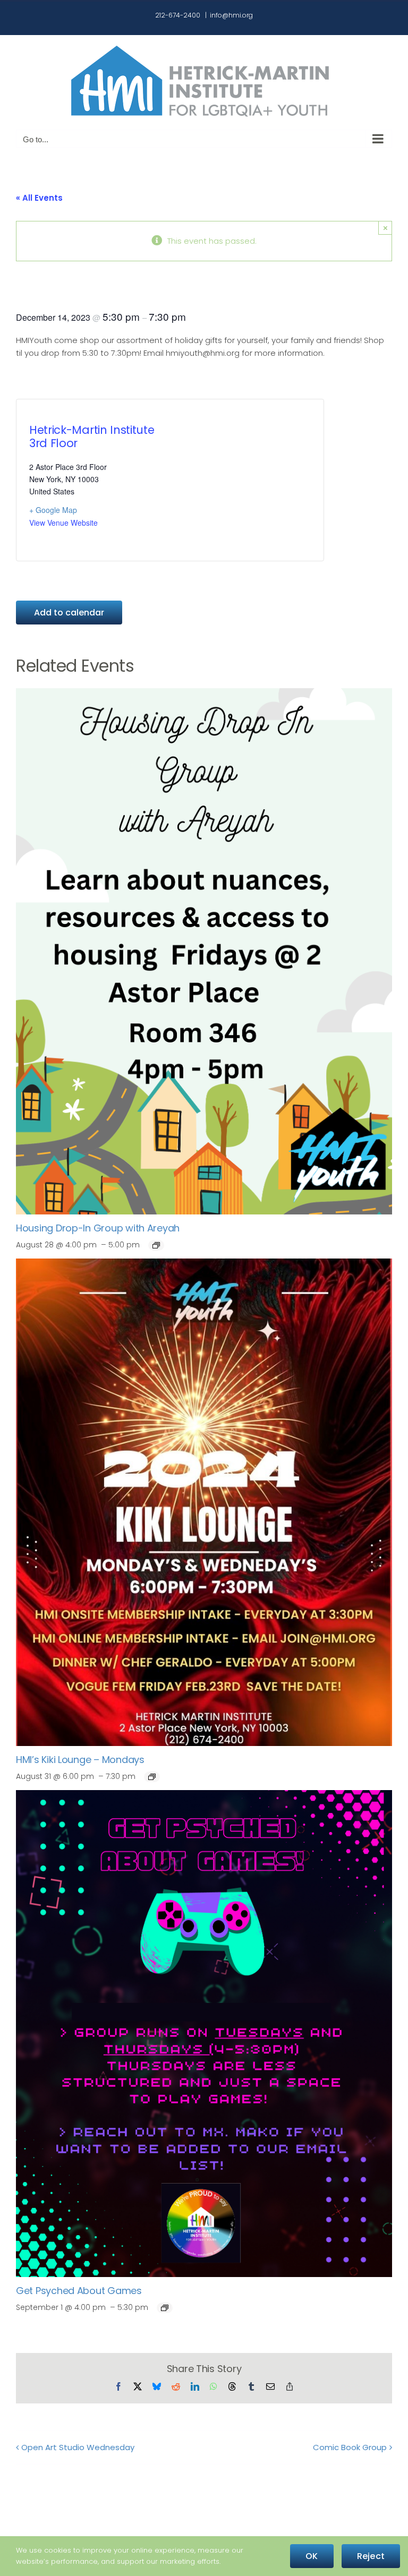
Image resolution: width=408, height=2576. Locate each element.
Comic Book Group (350, 2447)
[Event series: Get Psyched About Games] (165, 2308)
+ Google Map (53, 510)
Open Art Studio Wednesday (78, 2447)
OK (312, 2556)
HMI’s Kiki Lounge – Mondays (80, 1760)
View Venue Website (63, 523)
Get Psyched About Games (79, 2291)
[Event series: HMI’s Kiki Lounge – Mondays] (152, 1777)
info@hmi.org (231, 15)
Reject (371, 2556)
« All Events (39, 198)
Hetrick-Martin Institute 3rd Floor (92, 437)
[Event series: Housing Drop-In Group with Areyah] (156, 1245)
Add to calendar (69, 613)
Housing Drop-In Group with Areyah (98, 1228)
